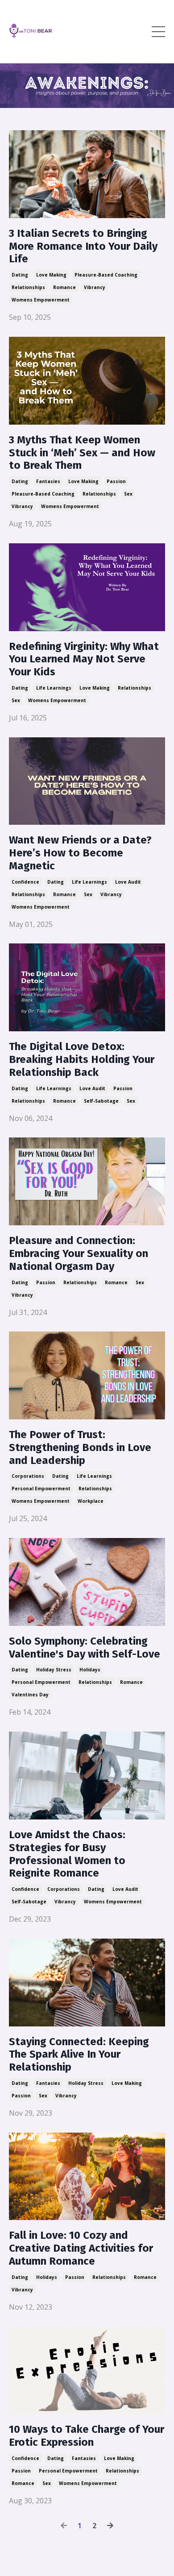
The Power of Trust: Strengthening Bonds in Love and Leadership (80, 1447)
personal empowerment (41, 1489)
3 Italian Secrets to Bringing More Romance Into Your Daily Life (83, 246)
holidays (90, 1670)
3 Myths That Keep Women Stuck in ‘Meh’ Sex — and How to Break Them (82, 453)
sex (128, 494)
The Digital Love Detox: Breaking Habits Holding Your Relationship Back (82, 1059)
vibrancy (95, 287)
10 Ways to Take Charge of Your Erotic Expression (87, 2436)
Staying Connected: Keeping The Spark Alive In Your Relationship (79, 2055)
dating (20, 275)
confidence (25, 882)
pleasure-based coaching (106, 275)
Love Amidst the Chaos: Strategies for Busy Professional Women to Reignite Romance (67, 1854)
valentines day (30, 1695)
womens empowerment (41, 300)
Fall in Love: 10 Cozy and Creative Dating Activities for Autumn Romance (81, 2248)
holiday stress (54, 1670)
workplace (91, 1501)
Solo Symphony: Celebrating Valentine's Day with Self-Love (85, 1648)
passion (116, 481)
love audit (128, 882)
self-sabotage (101, 1101)
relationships (28, 287)
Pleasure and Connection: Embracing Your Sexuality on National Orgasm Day (79, 1253)
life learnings (54, 688)
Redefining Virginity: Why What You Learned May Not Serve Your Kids (84, 659)
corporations (28, 1476)
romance (64, 287)
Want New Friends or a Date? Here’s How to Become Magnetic (80, 853)
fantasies (48, 481)
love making (51, 275)
